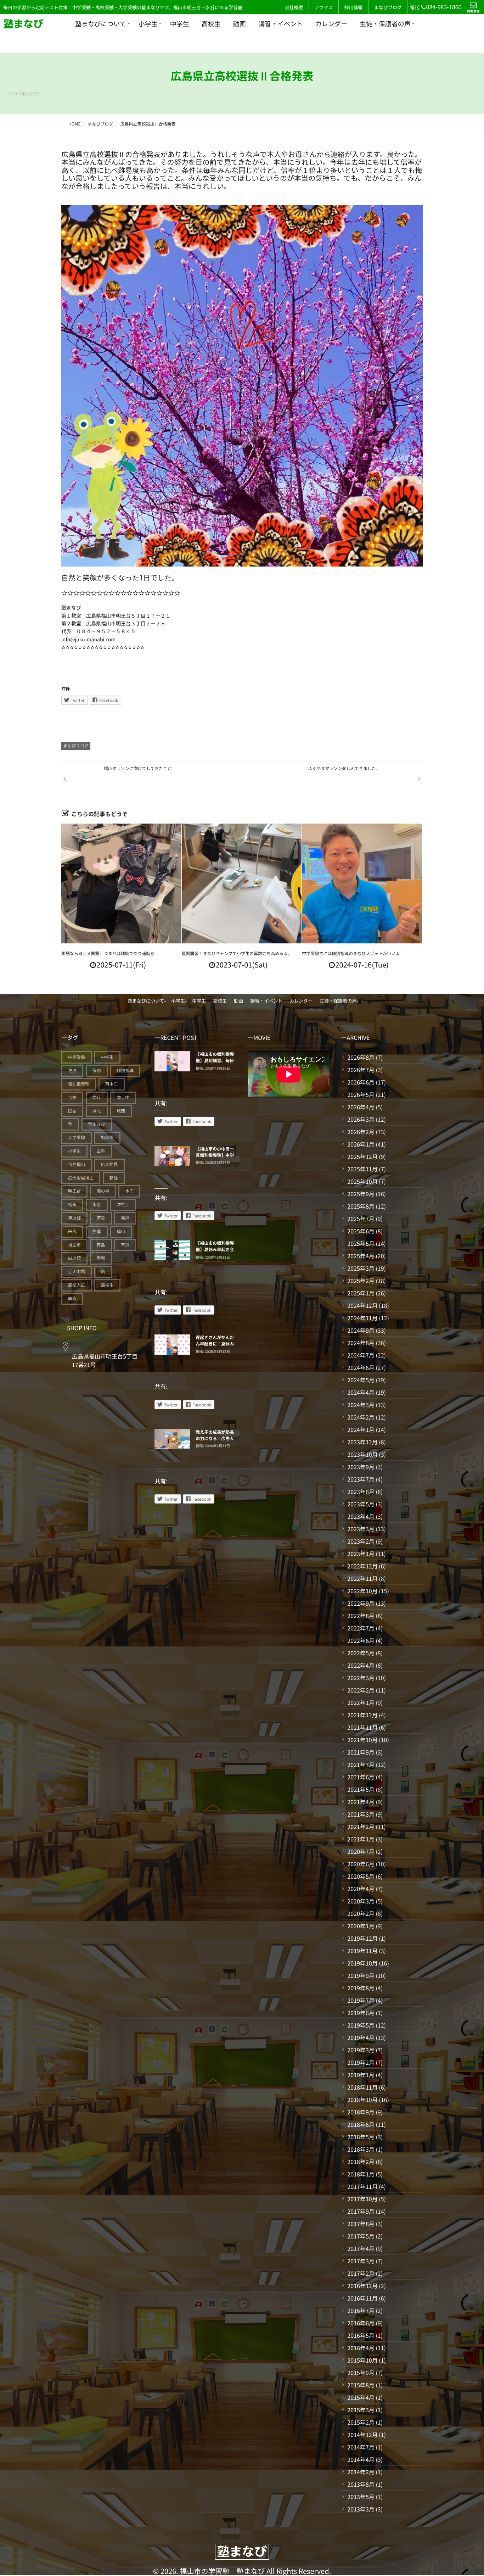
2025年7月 (361, 1219)
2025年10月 (362, 1181)
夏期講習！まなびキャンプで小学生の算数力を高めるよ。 (237, 954)
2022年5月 (361, 1653)
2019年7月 (361, 2000)
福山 (121, 1231)
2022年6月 (361, 1640)
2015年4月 (361, 2397)
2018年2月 (361, 2162)
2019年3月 (361, 2050)
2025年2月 (361, 1281)
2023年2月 (361, 1541)
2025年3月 (361, 1268)
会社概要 (294, 7)
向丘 (97, 1097)
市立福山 (77, 1164)
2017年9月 (361, 2211)
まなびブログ (388, 7)
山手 (101, 1151)
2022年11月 (362, 1578)
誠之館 (74, 1258)
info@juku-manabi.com (88, 640)
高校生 (211, 24)
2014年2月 (361, 2472)
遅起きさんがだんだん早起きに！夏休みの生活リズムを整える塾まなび (215, 1347)
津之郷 (74, 1218)
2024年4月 (361, 1392)
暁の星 (103, 1191)
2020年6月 (361, 1864)
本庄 (129, 1191)
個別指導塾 (79, 1084)
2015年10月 (362, 2360)
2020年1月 (361, 1926)
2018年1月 (361, 2174)
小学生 (148, 24)
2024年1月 (361, 1429)
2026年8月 (361, 1057)
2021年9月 (361, 1752)
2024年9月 (361, 1330)
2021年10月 (362, 1740)
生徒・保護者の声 (385, 24)
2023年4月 (361, 1516)
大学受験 (77, 1138)
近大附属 (77, 1272)
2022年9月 (361, 1603)
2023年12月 (362, 1442)
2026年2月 (361, 1132)
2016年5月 (361, 2335)
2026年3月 (361, 1119)
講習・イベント (281, 24)
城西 (121, 1111)
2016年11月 (362, 2298)
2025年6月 (361, 1231)
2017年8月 (361, 2224)
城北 (97, 1111)
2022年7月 (361, 1628)
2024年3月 (361, 1405)
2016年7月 (361, 2310)
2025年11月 (362, 1169)
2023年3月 (361, 1529)
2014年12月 (362, 2435)
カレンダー (331, 24)
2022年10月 (362, 1591)
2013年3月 (361, 2509)
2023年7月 (361, 1479)
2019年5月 (361, 2025)
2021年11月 (362, 1727)
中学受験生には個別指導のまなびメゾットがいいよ (351, 954)
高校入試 (77, 1285)
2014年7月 (361, 2447)
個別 (97, 1070)
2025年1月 (361, 1293)
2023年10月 (362, 1454)
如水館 (107, 1138)
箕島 (101, 1245)
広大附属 (109, 1164)
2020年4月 (361, 1889)
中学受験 (77, 1057)
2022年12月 (362, 1566)
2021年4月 (361, 1802)
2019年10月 (362, 1963)
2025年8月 (361, 1206)
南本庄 (112, 1084)
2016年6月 (361, 2323)
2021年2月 (361, 1827)
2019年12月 (362, 1938)
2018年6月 (361, 2124)
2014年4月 (361, 2459)
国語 (72, 1111)
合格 (72, 1097)
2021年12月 (362, 1715)
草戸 (125, 1245)
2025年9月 (361, 1194)
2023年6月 (361, 1491)
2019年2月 (361, 2062)
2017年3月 (361, 2261)
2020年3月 (361, 1901)
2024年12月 (362, 1305)
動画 (240, 24)
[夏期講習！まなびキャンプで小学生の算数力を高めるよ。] (242, 884)
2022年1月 (361, 1702)
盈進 (97, 1231)
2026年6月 (361, 1082)
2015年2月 (361, 2422)
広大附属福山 (81, 1178)
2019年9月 (361, 1975)
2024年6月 (361, 1367)
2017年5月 (361, 2236)
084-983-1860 (444, 7)
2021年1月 (361, 1839)
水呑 (97, 1205)
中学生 (180, 24)
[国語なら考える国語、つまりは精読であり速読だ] (121, 884)
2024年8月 (361, 1343)
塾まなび (97, 1124)
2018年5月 (361, 2137)
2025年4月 (361, 1256)
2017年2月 (361, 2273)
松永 (72, 1205)
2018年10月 (362, 2100)
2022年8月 (361, 1616)
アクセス (324, 7)
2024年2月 (361, 1417)
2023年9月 (361, 1467)
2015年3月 (361, 2410)
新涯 (114, 1178)
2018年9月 (361, 2112)
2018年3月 (361, 2149)
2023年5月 (361, 1504)
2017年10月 (362, 2199)
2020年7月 (361, 1851)
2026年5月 (361, 1094)
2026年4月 (361, 1107)
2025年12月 (362, 1156)
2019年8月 (361, 1988)
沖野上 (123, 1205)
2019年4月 (361, 2037)
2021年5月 (361, 1789)
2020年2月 (361, 1913)
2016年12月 (362, 2286)
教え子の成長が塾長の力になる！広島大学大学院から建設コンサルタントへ (215, 1442)
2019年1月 (361, 2075)
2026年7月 (361, 1070)
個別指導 (125, 1070)
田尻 (72, 1231)
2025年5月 (361, 1243)
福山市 (74, 1245)
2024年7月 (361, 1355)
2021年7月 (361, 1764)
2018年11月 (362, 2087)
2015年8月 (361, 2385)
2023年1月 (361, 1554)
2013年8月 (361, 2484)
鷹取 (72, 1298)
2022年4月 (361, 1665)
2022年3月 (361, 1678)
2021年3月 (361, 1814)
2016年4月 (361, 2348)
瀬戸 (125, 1218)
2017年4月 (361, 2248)
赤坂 (101, 1258)
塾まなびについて (100, 24)
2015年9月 (361, 2373)
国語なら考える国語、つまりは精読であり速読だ (108, 954)
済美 (101, 1218)
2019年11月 (362, 1951)
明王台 (74, 1191)
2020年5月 (361, 1876)
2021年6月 (361, 1777)
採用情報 (353, 7)
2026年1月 (361, 1144)
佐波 (72, 1070)
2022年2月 (361, 1690)
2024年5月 (361, 1380)
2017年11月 (362, 2186)
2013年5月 (361, 2497)
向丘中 (123, 1097)
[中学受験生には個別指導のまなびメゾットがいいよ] (362, 884)
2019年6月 (361, 2013)
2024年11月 (362, 1318)
